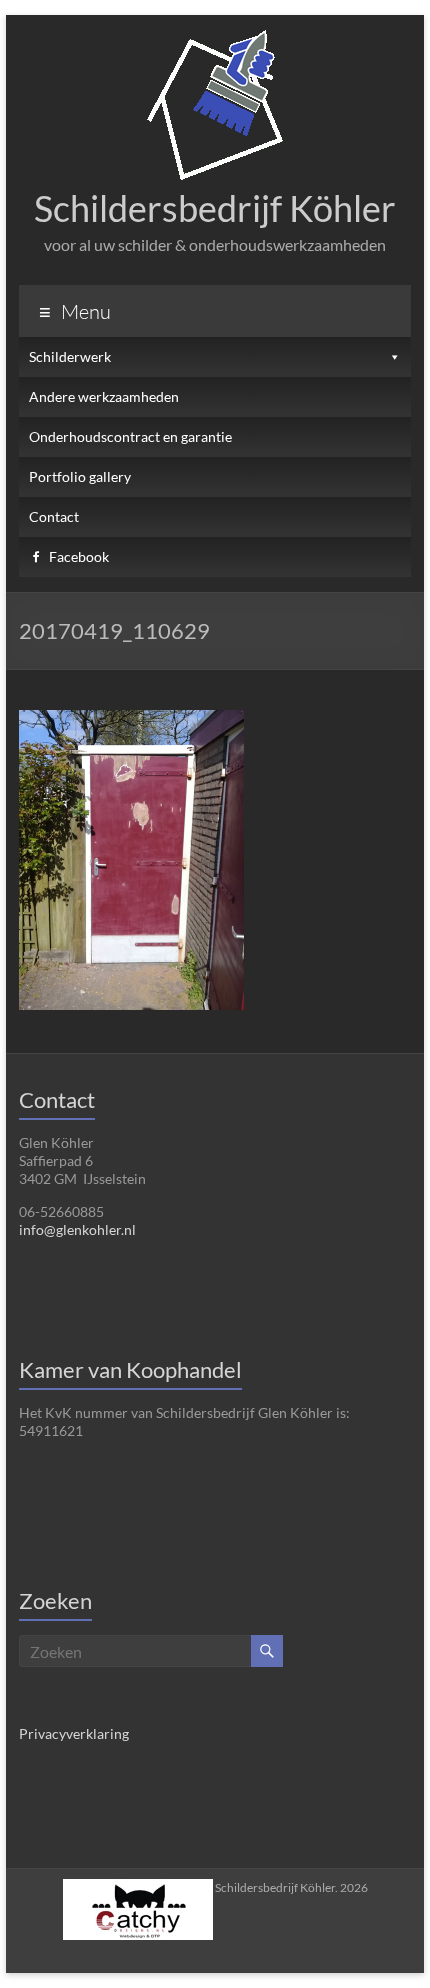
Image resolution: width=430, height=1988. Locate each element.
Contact (54, 516)
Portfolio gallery (80, 476)
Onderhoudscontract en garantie (130, 436)
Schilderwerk (70, 356)
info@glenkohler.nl (77, 1229)
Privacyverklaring (74, 1733)
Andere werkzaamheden (104, 396)
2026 (291, 1887)
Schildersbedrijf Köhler (215, 208)
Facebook (79, 556)
